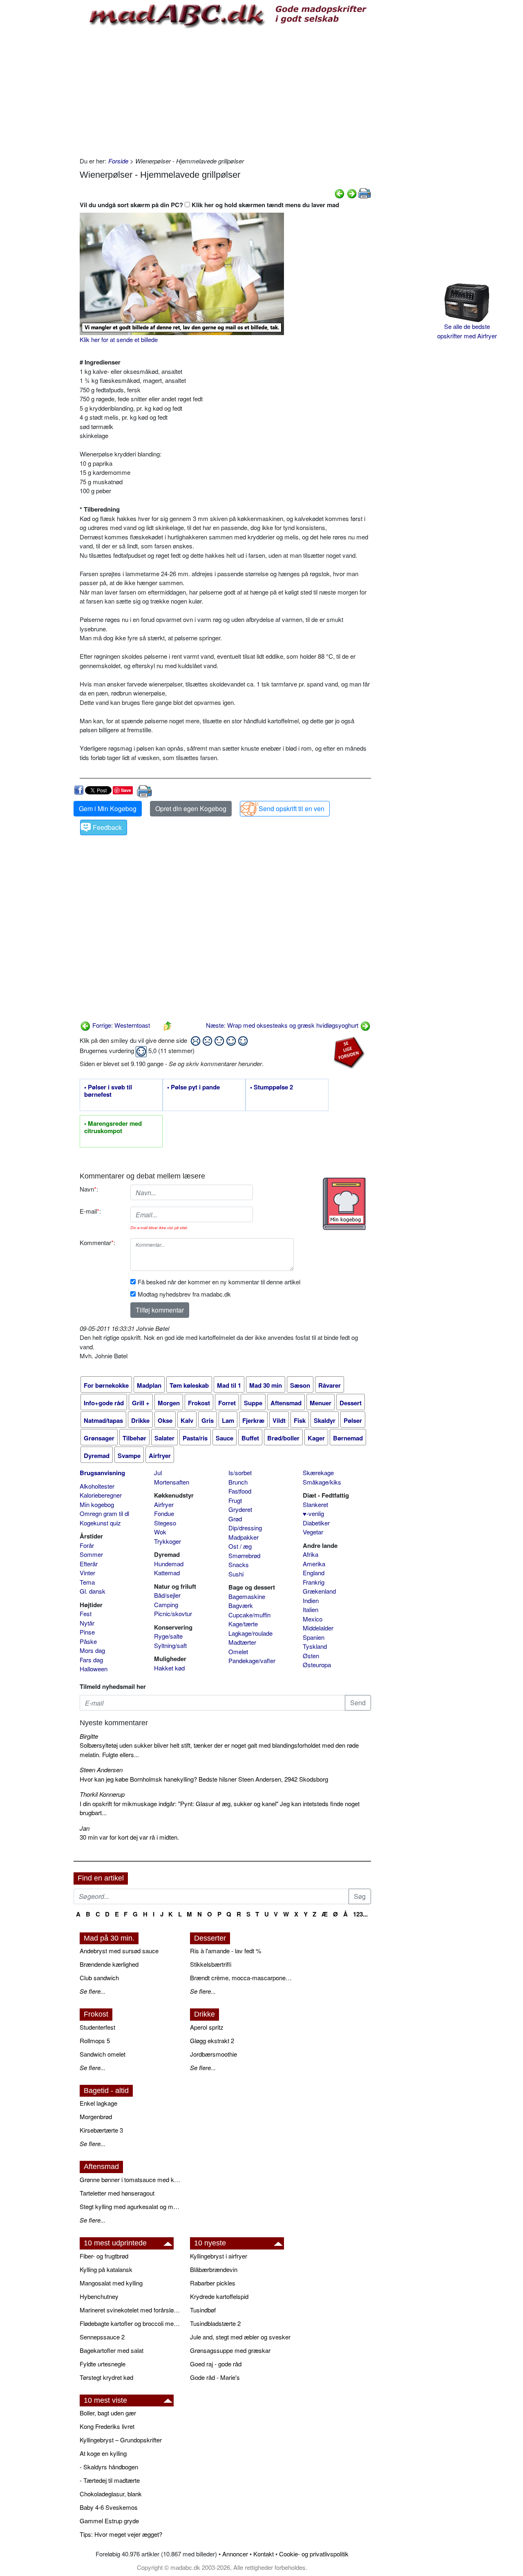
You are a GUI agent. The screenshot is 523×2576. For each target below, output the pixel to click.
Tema (87, 1582)
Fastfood (240, 1491)
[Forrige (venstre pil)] (340, 193)
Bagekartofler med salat (112, 2350)
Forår (87, 1545)
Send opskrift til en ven (292, 808)
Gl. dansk (93, 1591)
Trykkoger (168, 1541)
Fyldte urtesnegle (103, 2364)
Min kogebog (97, 1504)
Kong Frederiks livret (107, 2426)
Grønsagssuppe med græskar (230, 2350)
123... (360, 1914)
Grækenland (319, 1591)
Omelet (238, 1651)
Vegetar (313, 1532)
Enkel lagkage (98, 2103)
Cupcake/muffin (249, 1615)
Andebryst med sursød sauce (119, 1951)
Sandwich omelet (103, 2054)
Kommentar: (97, 1242)
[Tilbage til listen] (168, 1025)
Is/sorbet (240, 1472)
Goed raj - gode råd (216, 2364)
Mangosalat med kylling (111, 2283)
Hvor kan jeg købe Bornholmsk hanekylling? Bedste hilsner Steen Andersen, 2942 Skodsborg (204, 1779)
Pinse (87, 1632)
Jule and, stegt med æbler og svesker (240, 2337)
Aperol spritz (207, 2027)
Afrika (311, 1554)
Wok (160, 1532)
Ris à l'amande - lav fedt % (226, 1951)
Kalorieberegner (101, 1495)
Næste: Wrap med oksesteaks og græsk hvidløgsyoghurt (283, 1025)
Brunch (238, 1482)
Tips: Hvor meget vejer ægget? (121, 2534)
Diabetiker (316, 1523)
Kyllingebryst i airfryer (219, 2256)
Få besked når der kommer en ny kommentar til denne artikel (219, 1282)
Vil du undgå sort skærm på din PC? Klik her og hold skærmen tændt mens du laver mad (209, 205)
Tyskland (315, 1646)
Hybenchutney (99, 2296)
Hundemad (169, 1564)
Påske (88, 1641)
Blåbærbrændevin (214, 2269)
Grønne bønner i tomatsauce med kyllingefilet (131, 2179)
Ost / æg (240, 1546)
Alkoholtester (97, 1486)
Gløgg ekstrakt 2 (212, 2040)
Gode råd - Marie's (215, 2377)
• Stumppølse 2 (272, 1087)
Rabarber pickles (213, 2283)
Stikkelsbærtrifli (211, 1964)
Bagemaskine (247, 1596)
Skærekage (318, 1472)
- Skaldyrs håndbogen (109, 2467)
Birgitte (89, 1736)
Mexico (313, 1619)
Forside (118, 161)
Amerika (314, 1564)
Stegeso (165, 1523)
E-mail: (90, 1211)
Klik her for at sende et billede (119, 339)
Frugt (235, 1500)
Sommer (91, 1554)
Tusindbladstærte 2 (215, 2323)
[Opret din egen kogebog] (344, 1204)
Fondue (164, 1513)
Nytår (87, 1623)
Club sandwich (99, 1978)
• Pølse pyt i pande (193, 1087)
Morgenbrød (96, 2116)
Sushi (236, 1574)
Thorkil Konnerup (102, 1794)
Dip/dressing (245, 1528)
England (314, 1573)
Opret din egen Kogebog (191, 808)
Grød (235, 1519)
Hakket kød (169, 1668)
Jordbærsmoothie (213, 2054)
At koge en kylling (103, 2453)
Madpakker (244, 1537)
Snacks (239, 1564)
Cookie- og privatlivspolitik (314, 2554)
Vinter (87, 1573)
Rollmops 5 (95, 2040)
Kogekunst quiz (100, 1523)
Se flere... (93, 1991)
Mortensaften (172, 1482)
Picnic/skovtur (173, 1613)
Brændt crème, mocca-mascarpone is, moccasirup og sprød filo (241, 1978)
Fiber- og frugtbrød (104, 2256)
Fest (86, 1613)
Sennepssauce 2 (102, 2337)
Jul (158, 1472)
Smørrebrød (244, 1555)
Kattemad (167, 1573)
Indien (311, 1600)
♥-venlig (313, 1513)
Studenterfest (97, 2027)
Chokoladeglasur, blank (111, 2494)
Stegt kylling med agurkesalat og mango (131, 2206)
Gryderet (240, 1509)
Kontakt (264, 2554)
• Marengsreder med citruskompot (113, 1127)
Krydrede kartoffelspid (219, 2296)
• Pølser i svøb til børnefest (108, 1091)
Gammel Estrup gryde (109, 2521)
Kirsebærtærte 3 (101, 2130)
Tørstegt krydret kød (106, 2377)
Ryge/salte (168, 1636)
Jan (85, 1828)
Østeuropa (317, 1665)
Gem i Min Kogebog (108, 808)
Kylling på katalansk (106, 2269)
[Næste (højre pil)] (352, 193)
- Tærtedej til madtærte (110, 2480)
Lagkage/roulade (250, 1633)
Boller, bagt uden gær (108, 2413)
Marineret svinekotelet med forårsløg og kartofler (131, 2310)
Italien (311, 1609)
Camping (166, 1604)
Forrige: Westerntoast (120, 1025)
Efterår (89, 1564)
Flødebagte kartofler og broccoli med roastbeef (131, 2323)
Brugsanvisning (102, 1473)
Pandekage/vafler (252, 1660)
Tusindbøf (203, 2310)
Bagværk (241, 1605)
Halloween (94, 1669)
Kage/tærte (243, 1624)
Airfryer (164, 1504)
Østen (311, 1656)
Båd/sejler (167, 1595)
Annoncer (235, 2554)
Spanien (314, 1637)
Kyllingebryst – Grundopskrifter (121, 2440)
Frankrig (314, 1582)
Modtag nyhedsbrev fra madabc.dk (184, 1294)
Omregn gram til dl (104, 1513)
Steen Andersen (101, 1770)
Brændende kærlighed (109, 1964)
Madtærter (242, 1642)
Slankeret (315, 1504)
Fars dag (91, 1660)
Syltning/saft (170, 1645)
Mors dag (92, 1650)
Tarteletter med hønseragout (117, 2193)
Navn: (89, 1189)
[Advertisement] (225, 91)
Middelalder (318, 1628)
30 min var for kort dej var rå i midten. (129, 1837)
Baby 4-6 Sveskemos (109, 2507)
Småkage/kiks (322, 1482)
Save (126, 790)
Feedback (107, 827)
